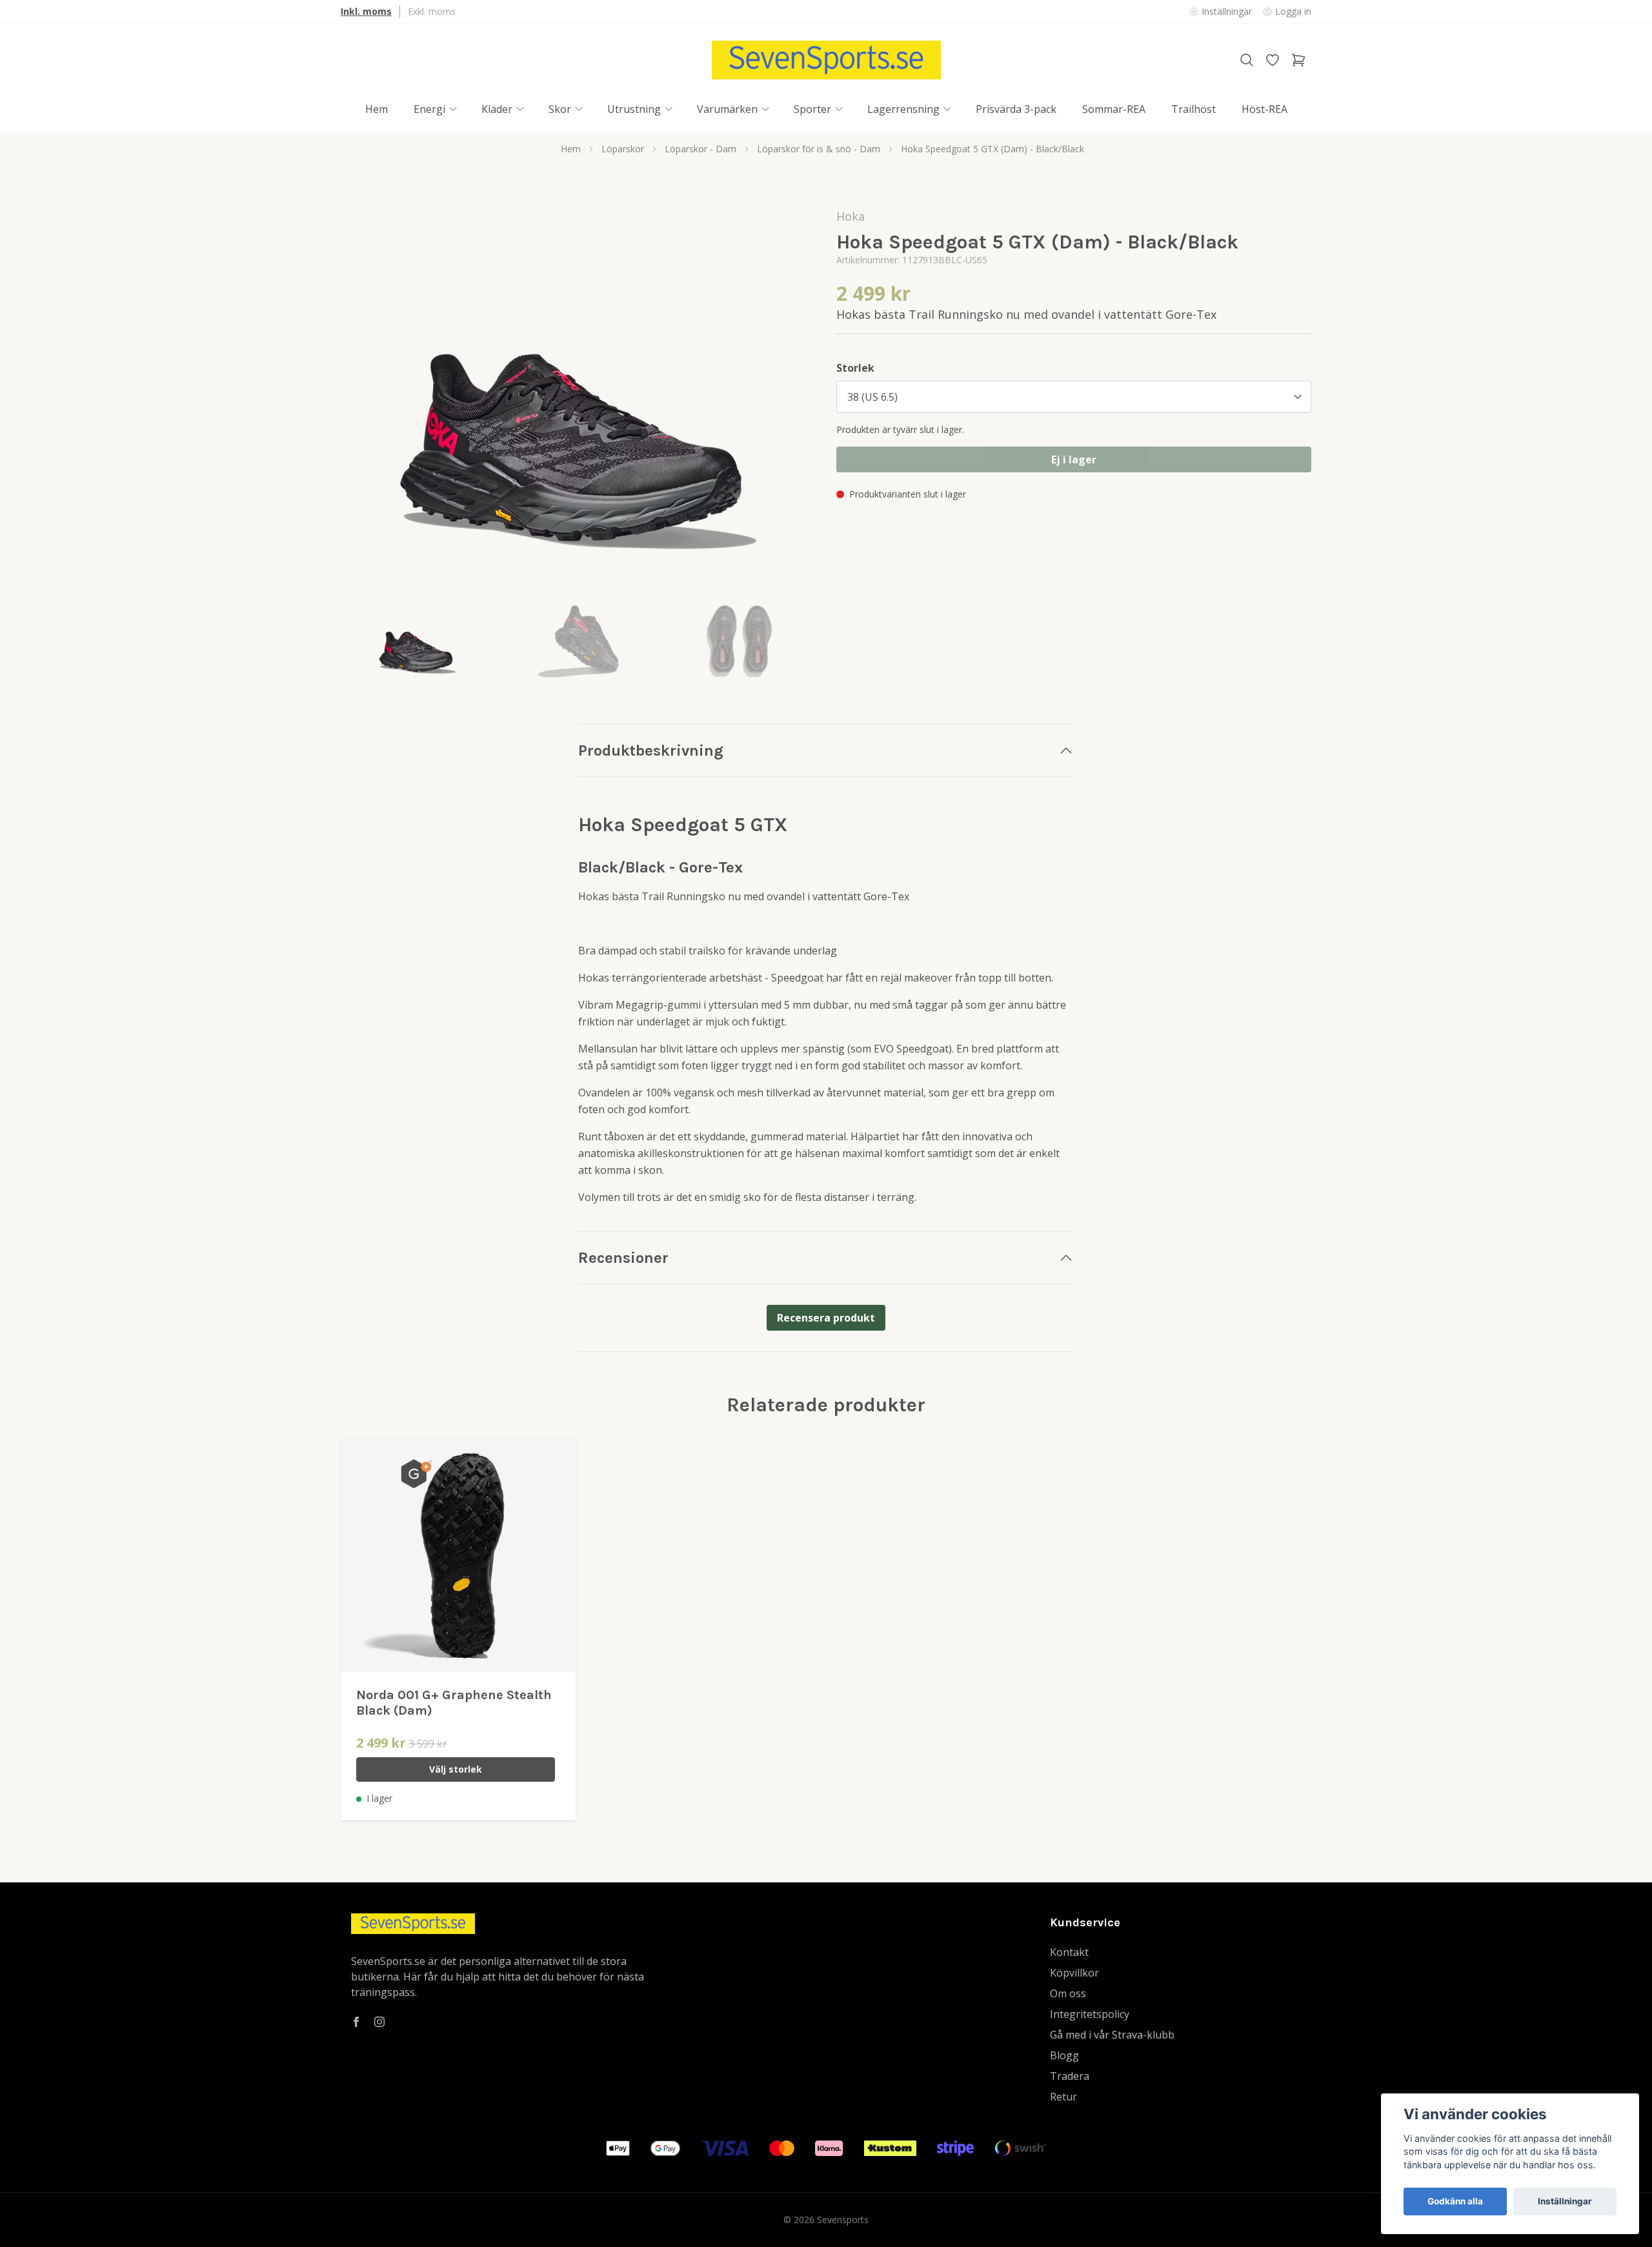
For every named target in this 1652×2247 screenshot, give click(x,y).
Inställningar (1565, 2201)
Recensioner (623, 1258)
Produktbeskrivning (651, 751)
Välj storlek (456, 1769)
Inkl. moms (366, 11)
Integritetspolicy (1090, 2014)
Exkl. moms (432, 11)
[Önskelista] (1273, 60)
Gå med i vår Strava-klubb (1112, 2035)
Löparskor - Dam (700, 149)
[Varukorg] (1298, 60)
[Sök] (1247, 60)
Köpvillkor (1074, 1973)
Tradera (1070, 2076)
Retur (1063, 2097)
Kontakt (1069, 1952)
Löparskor (623, 149)
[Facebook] (356, 2022)
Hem (571, 149)
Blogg (1064, 2055)
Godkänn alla (1455, 2201)
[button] (794, 405)
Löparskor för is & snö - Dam (819, 149)
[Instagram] (379, 2022)
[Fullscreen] (578, 400)
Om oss (1068, 1993)
